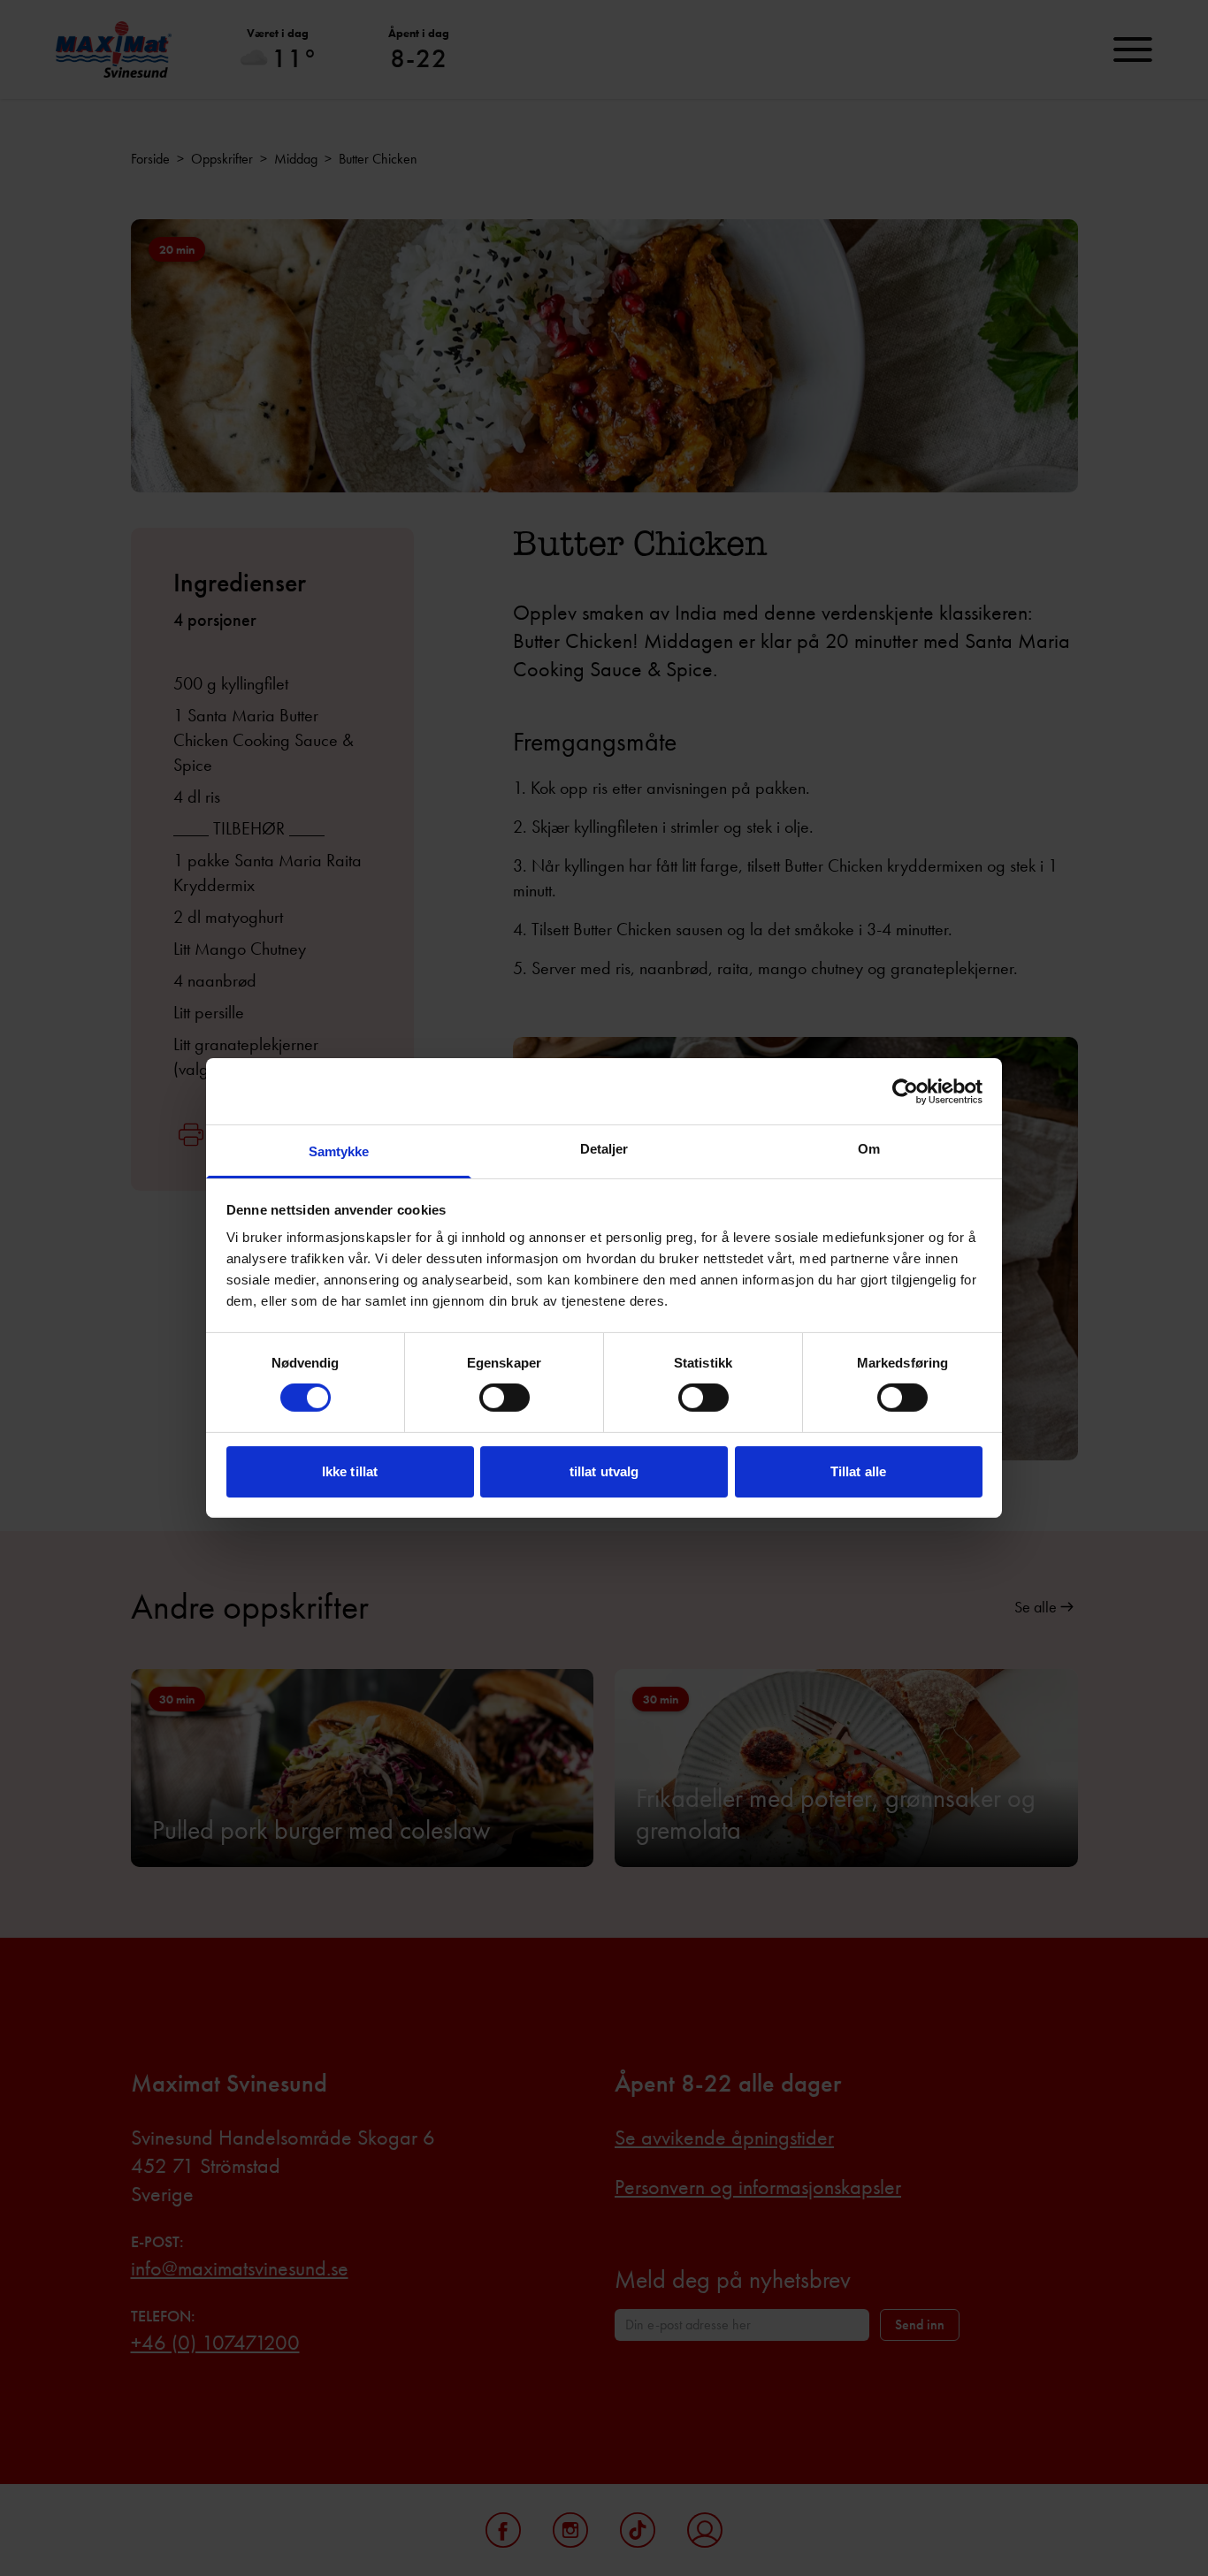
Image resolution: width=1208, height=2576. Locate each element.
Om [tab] (869, 1149)
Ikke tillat (350, 1471)
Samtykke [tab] (339, 1151)
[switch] (505, 1398)
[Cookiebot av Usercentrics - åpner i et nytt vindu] (905, 1091)
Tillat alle (858, 1471)
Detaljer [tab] (604, 1149)
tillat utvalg (604, 1471)
